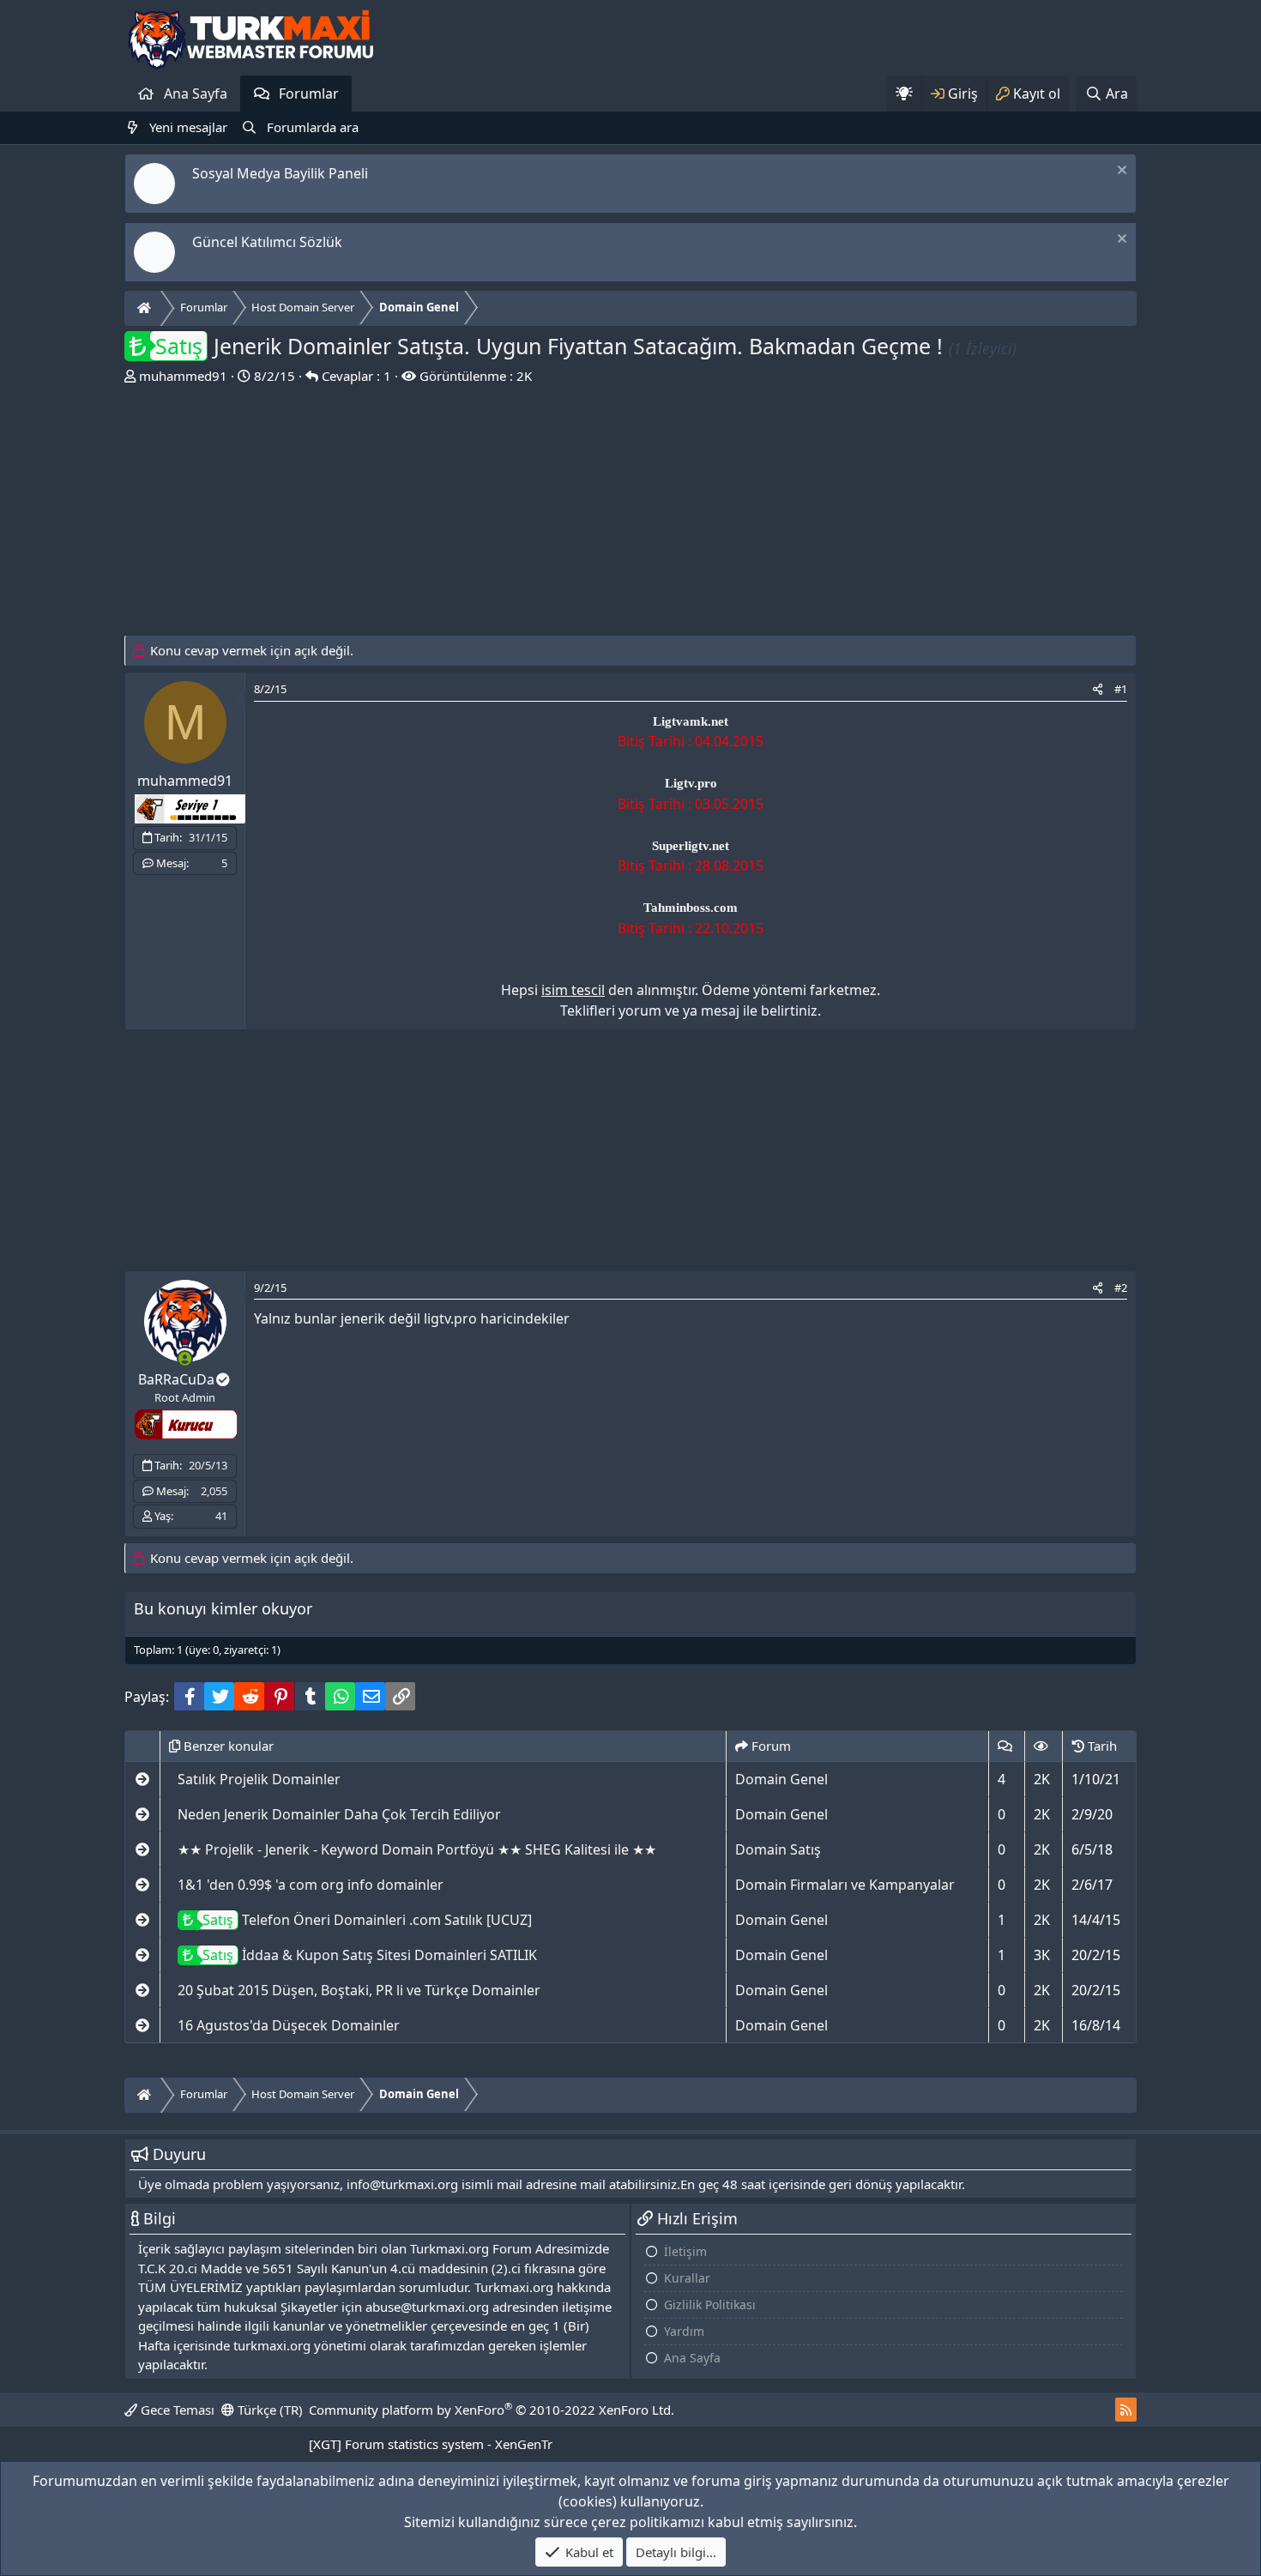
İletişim (685, 2251)
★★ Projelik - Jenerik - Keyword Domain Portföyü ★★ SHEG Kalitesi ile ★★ (417, 1849)
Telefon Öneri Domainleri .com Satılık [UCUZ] (367, 1920)
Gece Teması (176, 2410)
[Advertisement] (630, 515)
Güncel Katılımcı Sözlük (267, 242)
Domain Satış (778, 1849)
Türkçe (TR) (268, 2410)
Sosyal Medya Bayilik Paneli (280, 173)
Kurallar (687, 2278)
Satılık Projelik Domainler (259, 1779)
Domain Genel (781, 1779)
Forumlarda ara (313, 127)
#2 (1121, 1288)
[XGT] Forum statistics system (431, 2444)
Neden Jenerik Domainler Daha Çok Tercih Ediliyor (339, 1814)
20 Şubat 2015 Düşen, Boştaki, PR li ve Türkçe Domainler (359, 1990)
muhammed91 (183, 376)
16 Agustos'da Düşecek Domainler (289, 2025)
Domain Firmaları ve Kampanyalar (845, 1885)
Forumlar (309, 94)
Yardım (684, 2331)
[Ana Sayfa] (146, 308)
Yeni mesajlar (188, 127)
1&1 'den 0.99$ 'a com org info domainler (311, 1885)
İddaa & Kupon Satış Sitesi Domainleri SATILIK (370, 1955)
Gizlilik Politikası (710, 2305)
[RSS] (1126, 2410)
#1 (1121, 689)
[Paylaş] (1098, 690)
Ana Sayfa (196, 94)
